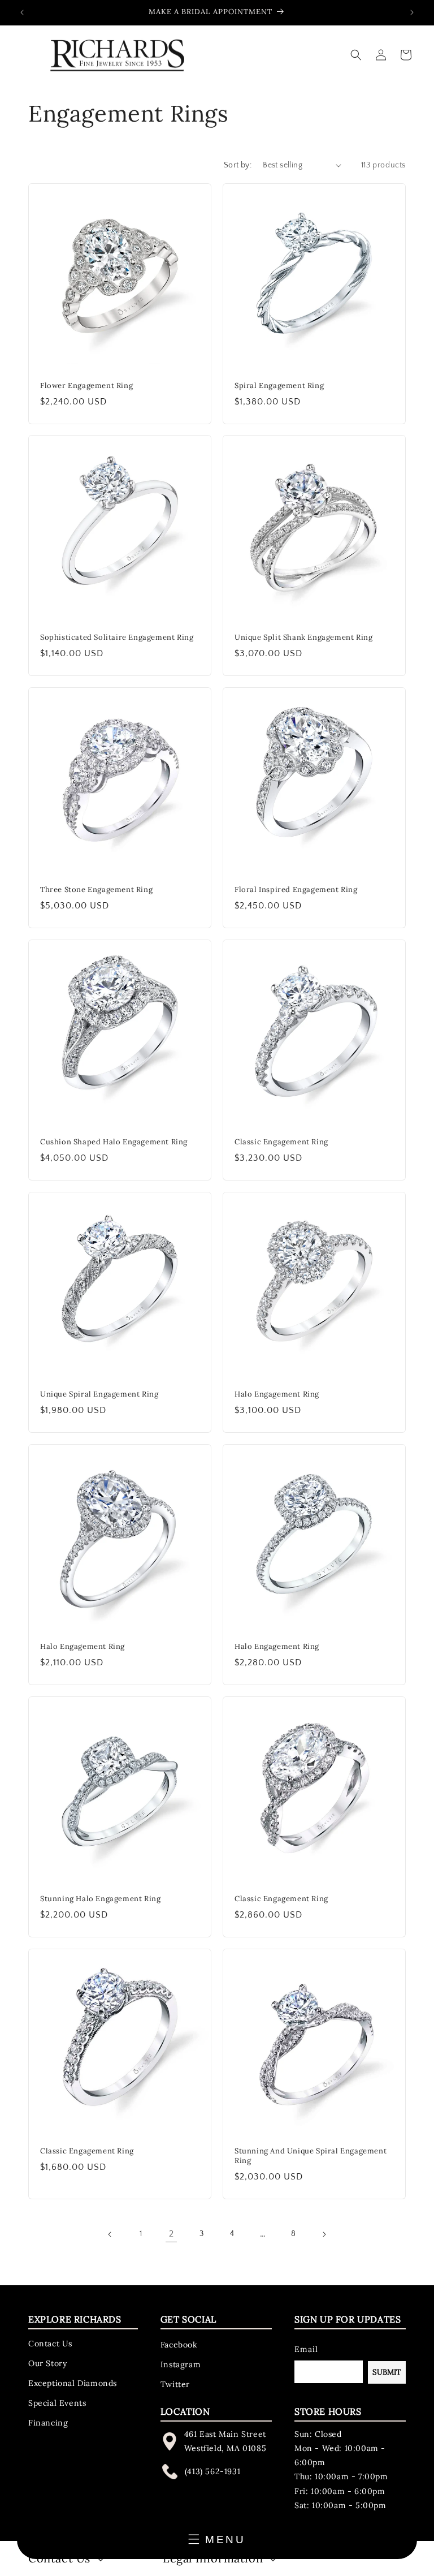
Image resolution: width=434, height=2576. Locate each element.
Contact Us (50, 2344)
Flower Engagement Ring (86, 386)
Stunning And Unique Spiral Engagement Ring (311, 2156)
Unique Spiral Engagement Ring (99, 1394)
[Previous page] (110, 2234)
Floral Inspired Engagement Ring (296, 890)
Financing (48, 2423)
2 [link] (172, 2234)
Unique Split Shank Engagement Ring (303, 637)
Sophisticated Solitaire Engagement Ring (117, 637)
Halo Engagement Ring (277, 1394)
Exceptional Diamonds (73, 2383)
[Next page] (324, 2234)
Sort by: (238, 165)
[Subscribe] (387, 2372)
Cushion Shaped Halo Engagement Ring (114, 1142)
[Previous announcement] (22, 12)
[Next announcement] (412, 12)
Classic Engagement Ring (281, 1142)
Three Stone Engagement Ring (96, 890)
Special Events (57, 2403)
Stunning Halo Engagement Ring (100, 1899)
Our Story (47, 2363)
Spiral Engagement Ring (279, 386)
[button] (356, 55)
